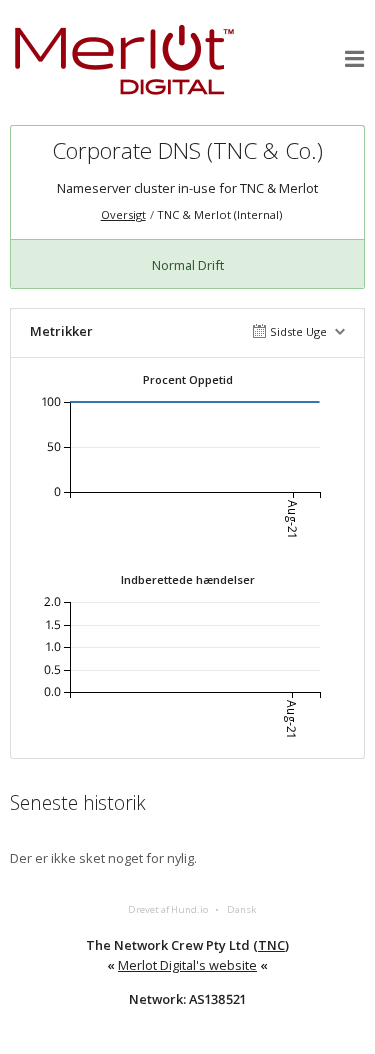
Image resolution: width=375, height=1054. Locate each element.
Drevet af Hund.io (168, 909)
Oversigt (123, 214)
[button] (355, 59)
